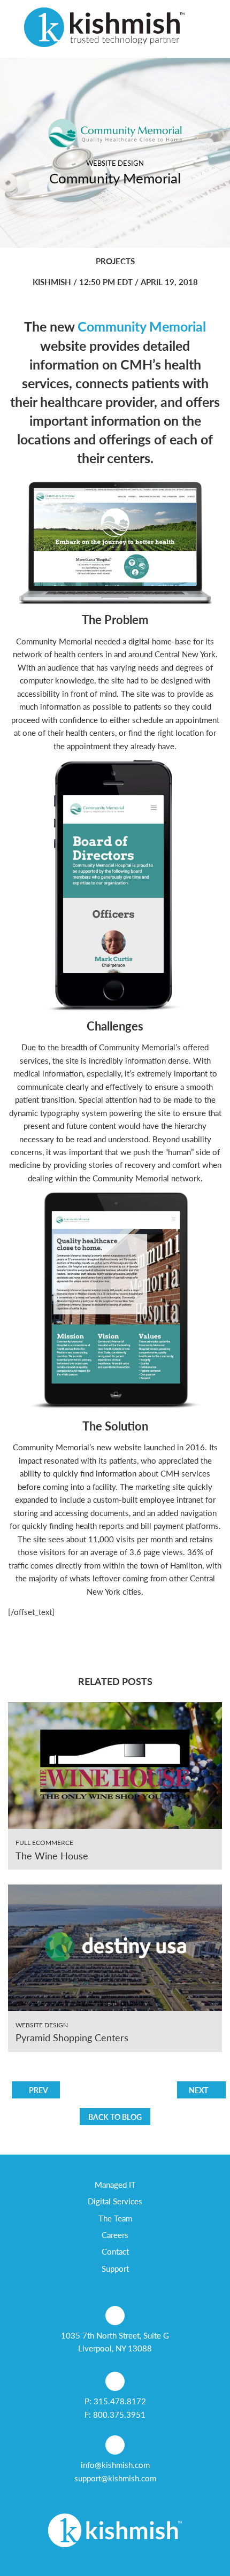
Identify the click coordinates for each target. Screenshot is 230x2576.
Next (198, 2090)
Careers (115, 2235)
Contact (115, 2251)
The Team (115, 2218)
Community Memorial (142, 326)
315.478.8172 (120, 2401)
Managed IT (115, 2185)
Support (115, 2268)
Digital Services (115, 2201)
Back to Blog (115, 2117)
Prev (39, 2090)
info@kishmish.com (115, 2465)
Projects (115, 261)
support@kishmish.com (115, 2478)
